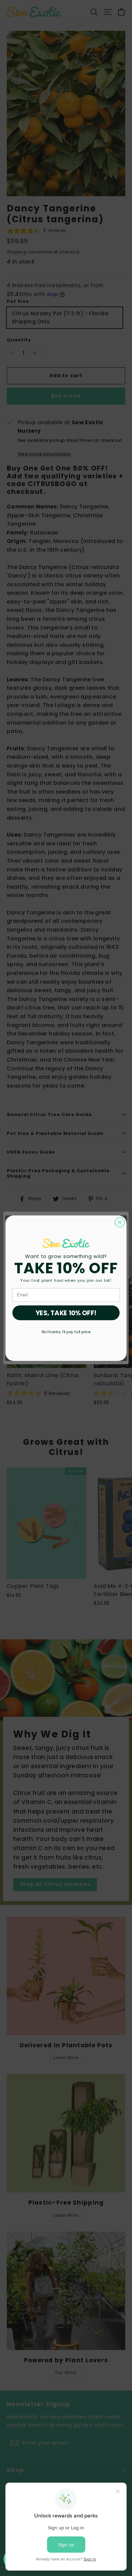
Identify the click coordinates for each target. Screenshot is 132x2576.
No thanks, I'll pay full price (66, 1331)
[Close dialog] (120, 1222)
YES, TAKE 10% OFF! (66, 1313)
